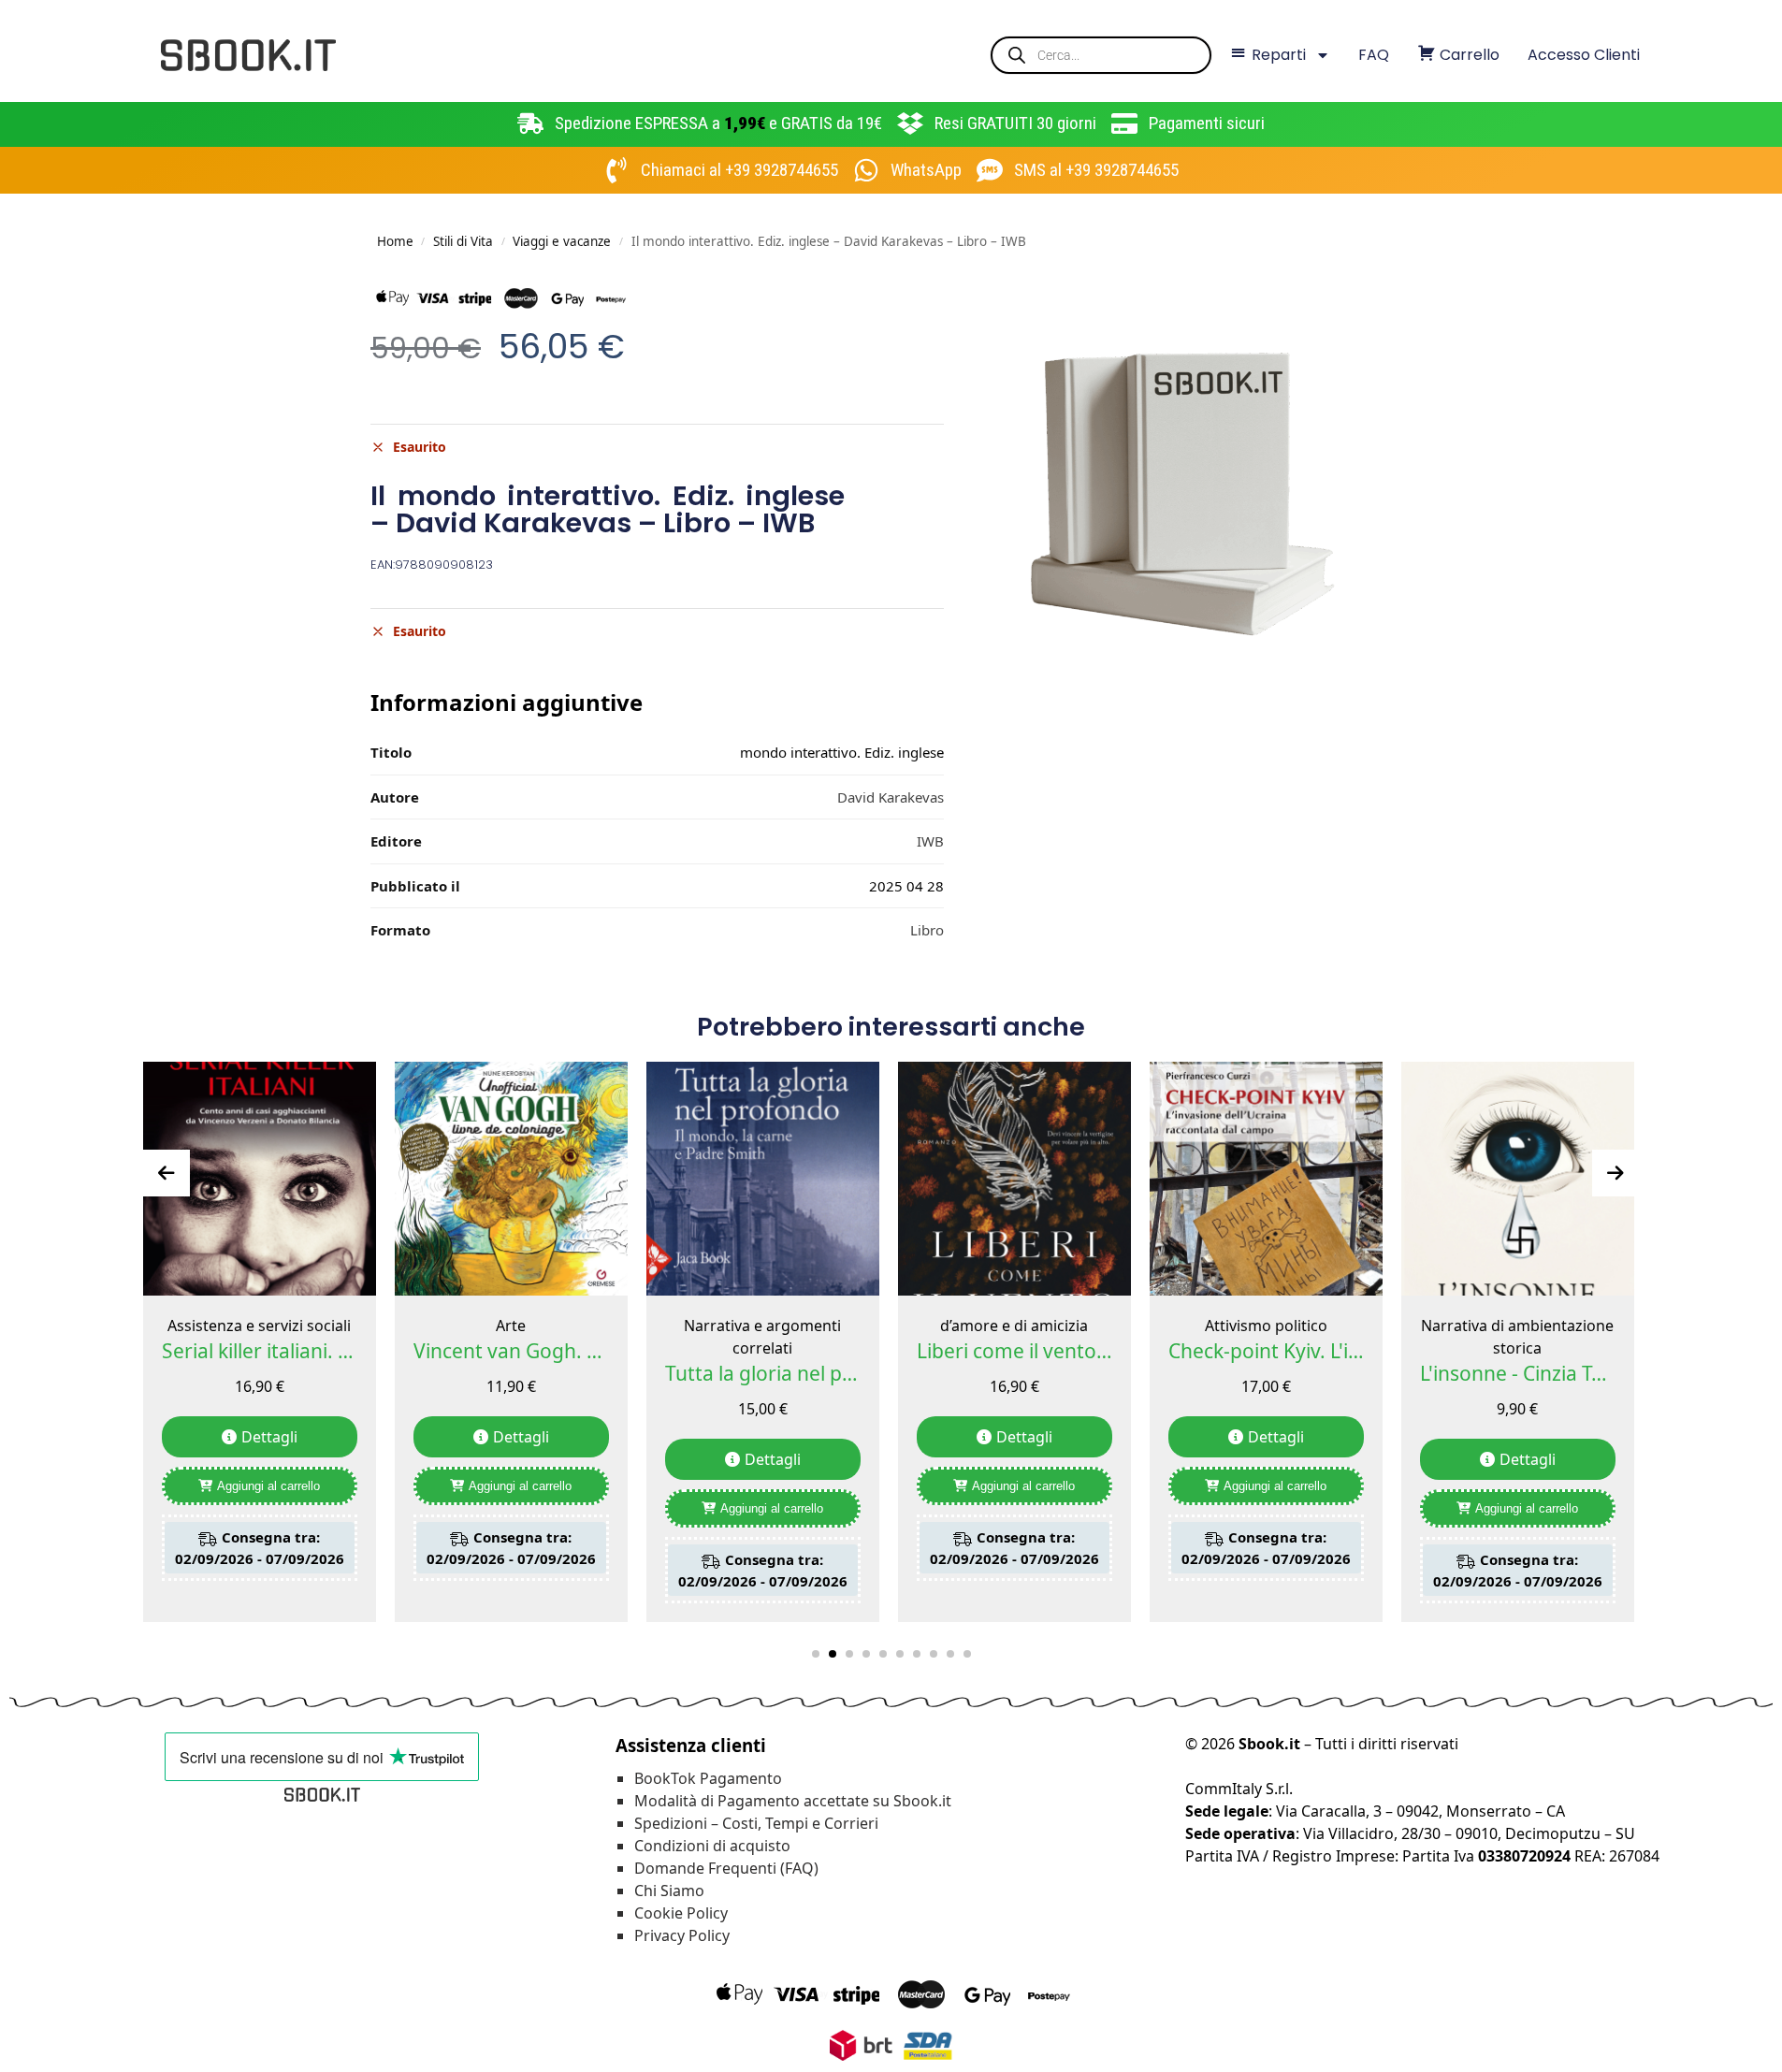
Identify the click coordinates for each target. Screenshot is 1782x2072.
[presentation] (167, 1173)
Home (395, 241)
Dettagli (269, 1437)
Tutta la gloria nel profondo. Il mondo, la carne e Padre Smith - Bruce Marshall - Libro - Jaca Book (763, 1373)
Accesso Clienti (1584, 55)
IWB (930, 841)
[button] (816, 1654)
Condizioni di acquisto (712, 1846)
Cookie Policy (681, 1913)
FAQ (1374, 55)
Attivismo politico (1266, 1326)
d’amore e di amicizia (1014, 1326)
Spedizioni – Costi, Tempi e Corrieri (756, 1823)
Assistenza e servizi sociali (259, 1326)
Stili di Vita (463, 241)
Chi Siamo (669, 1891)
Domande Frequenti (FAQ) (726, 1868)
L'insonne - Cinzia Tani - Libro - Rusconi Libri (1518, 1373)
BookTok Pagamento (708, 1778)
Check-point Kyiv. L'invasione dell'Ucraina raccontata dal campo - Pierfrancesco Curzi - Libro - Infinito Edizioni (1266, 1351)
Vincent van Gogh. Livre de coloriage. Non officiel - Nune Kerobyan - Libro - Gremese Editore (511, 1351)
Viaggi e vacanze (562, 241)
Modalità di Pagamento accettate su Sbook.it (793, 1801)
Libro (927, 930)
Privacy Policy (682, 1935)
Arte (511, 1326)
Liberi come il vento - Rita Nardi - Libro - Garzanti (1014, 1351)
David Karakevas (891, 797)
